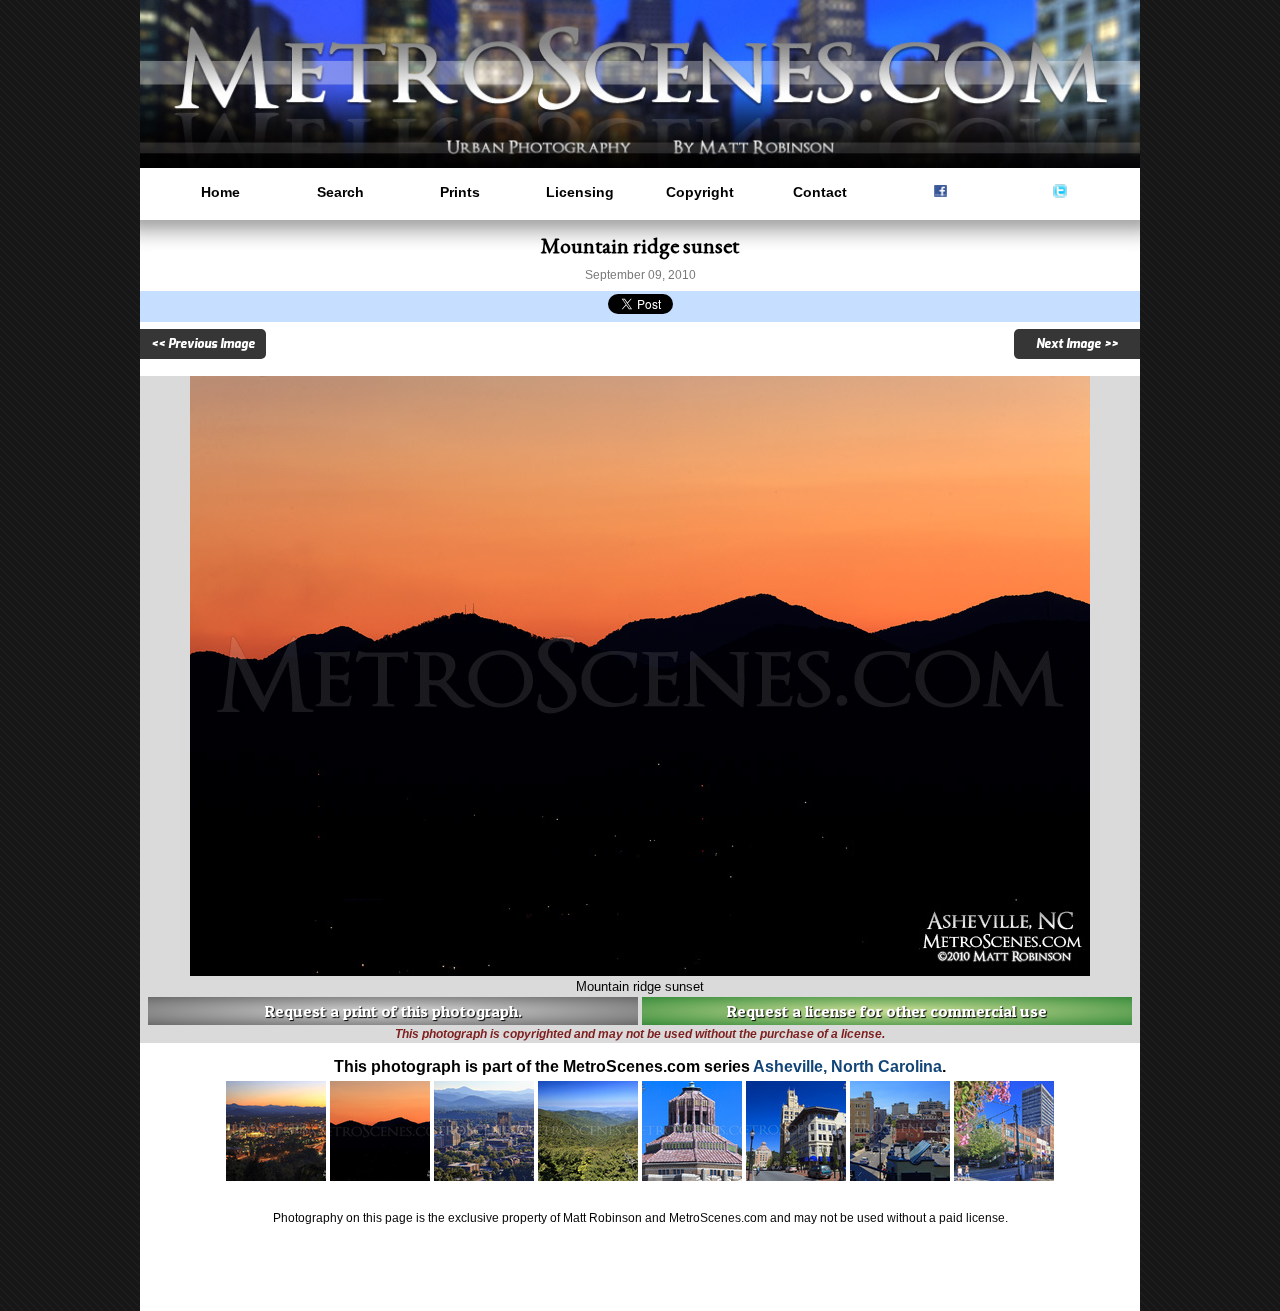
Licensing (580, 192)
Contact (820, 192)
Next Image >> (1077, 344)
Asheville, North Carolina (847, 1066)
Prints (460, 192)
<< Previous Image (203, 344)
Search (340, 192)
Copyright (700, 192)
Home (220, 192)
